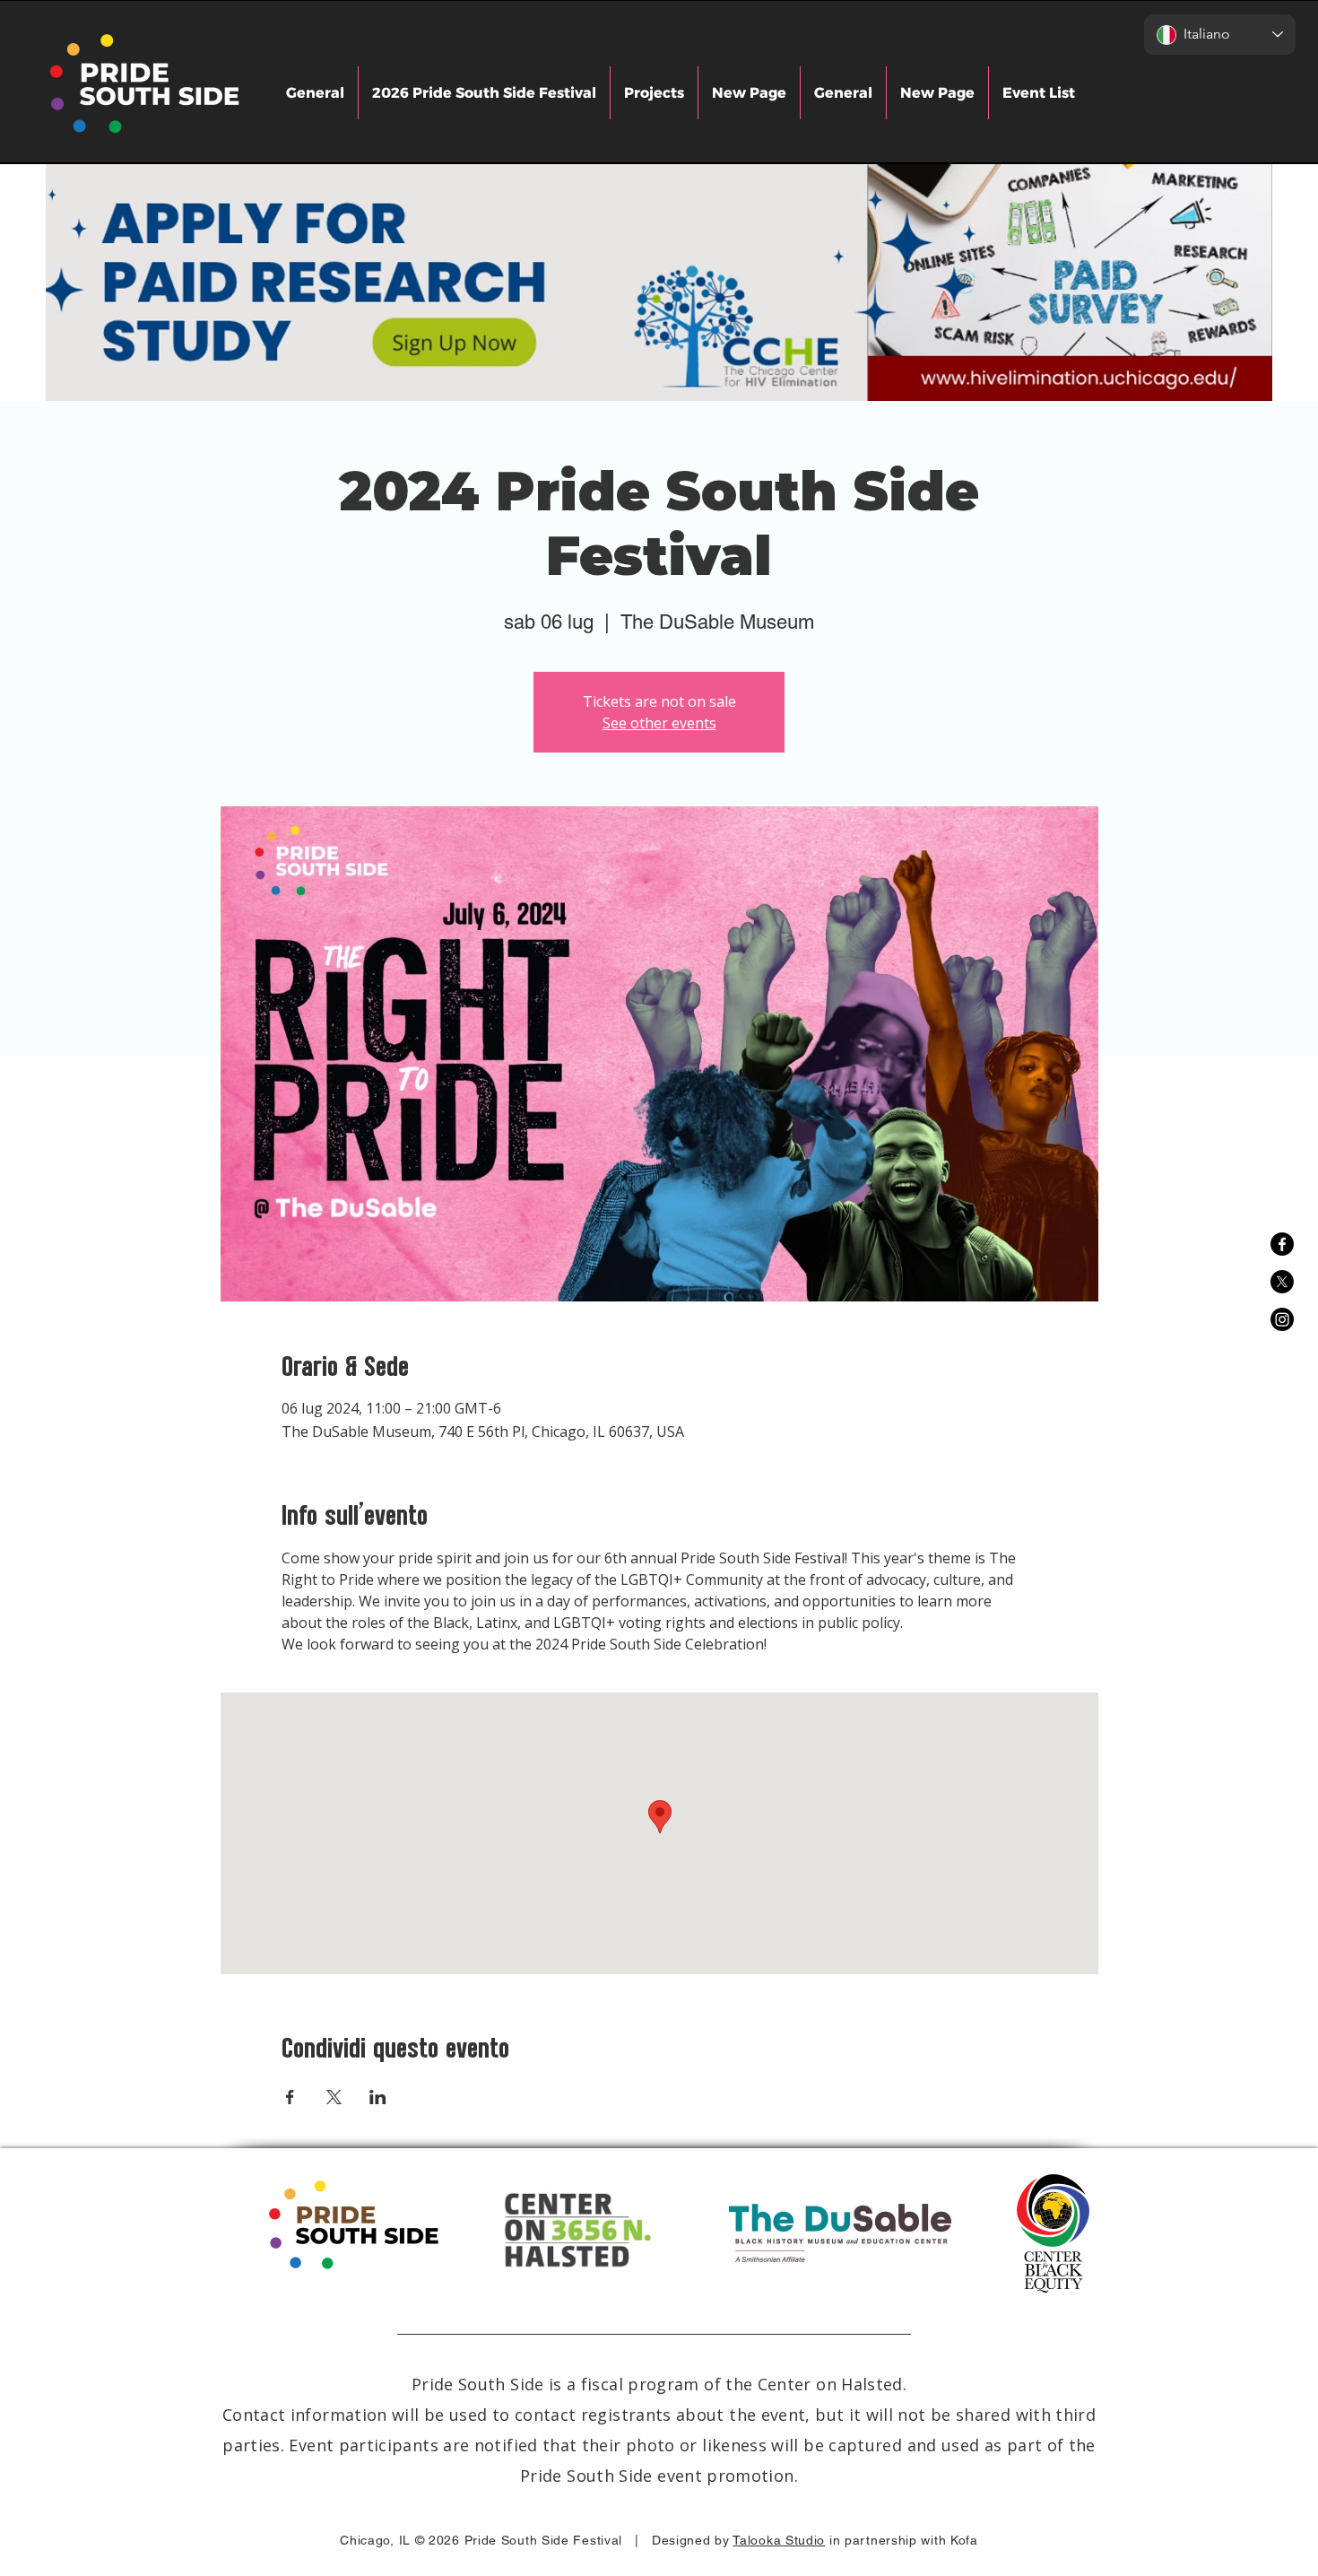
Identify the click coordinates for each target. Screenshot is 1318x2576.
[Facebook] (1282, 1244)
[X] (1282, 1282)
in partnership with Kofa (904, 2540)
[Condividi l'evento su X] (334, 2097)
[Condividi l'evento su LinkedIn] (378, 2097)
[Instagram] (1282, 1319)
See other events (659, 723)
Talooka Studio (779, 2540)
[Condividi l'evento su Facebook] (290, 2097)
